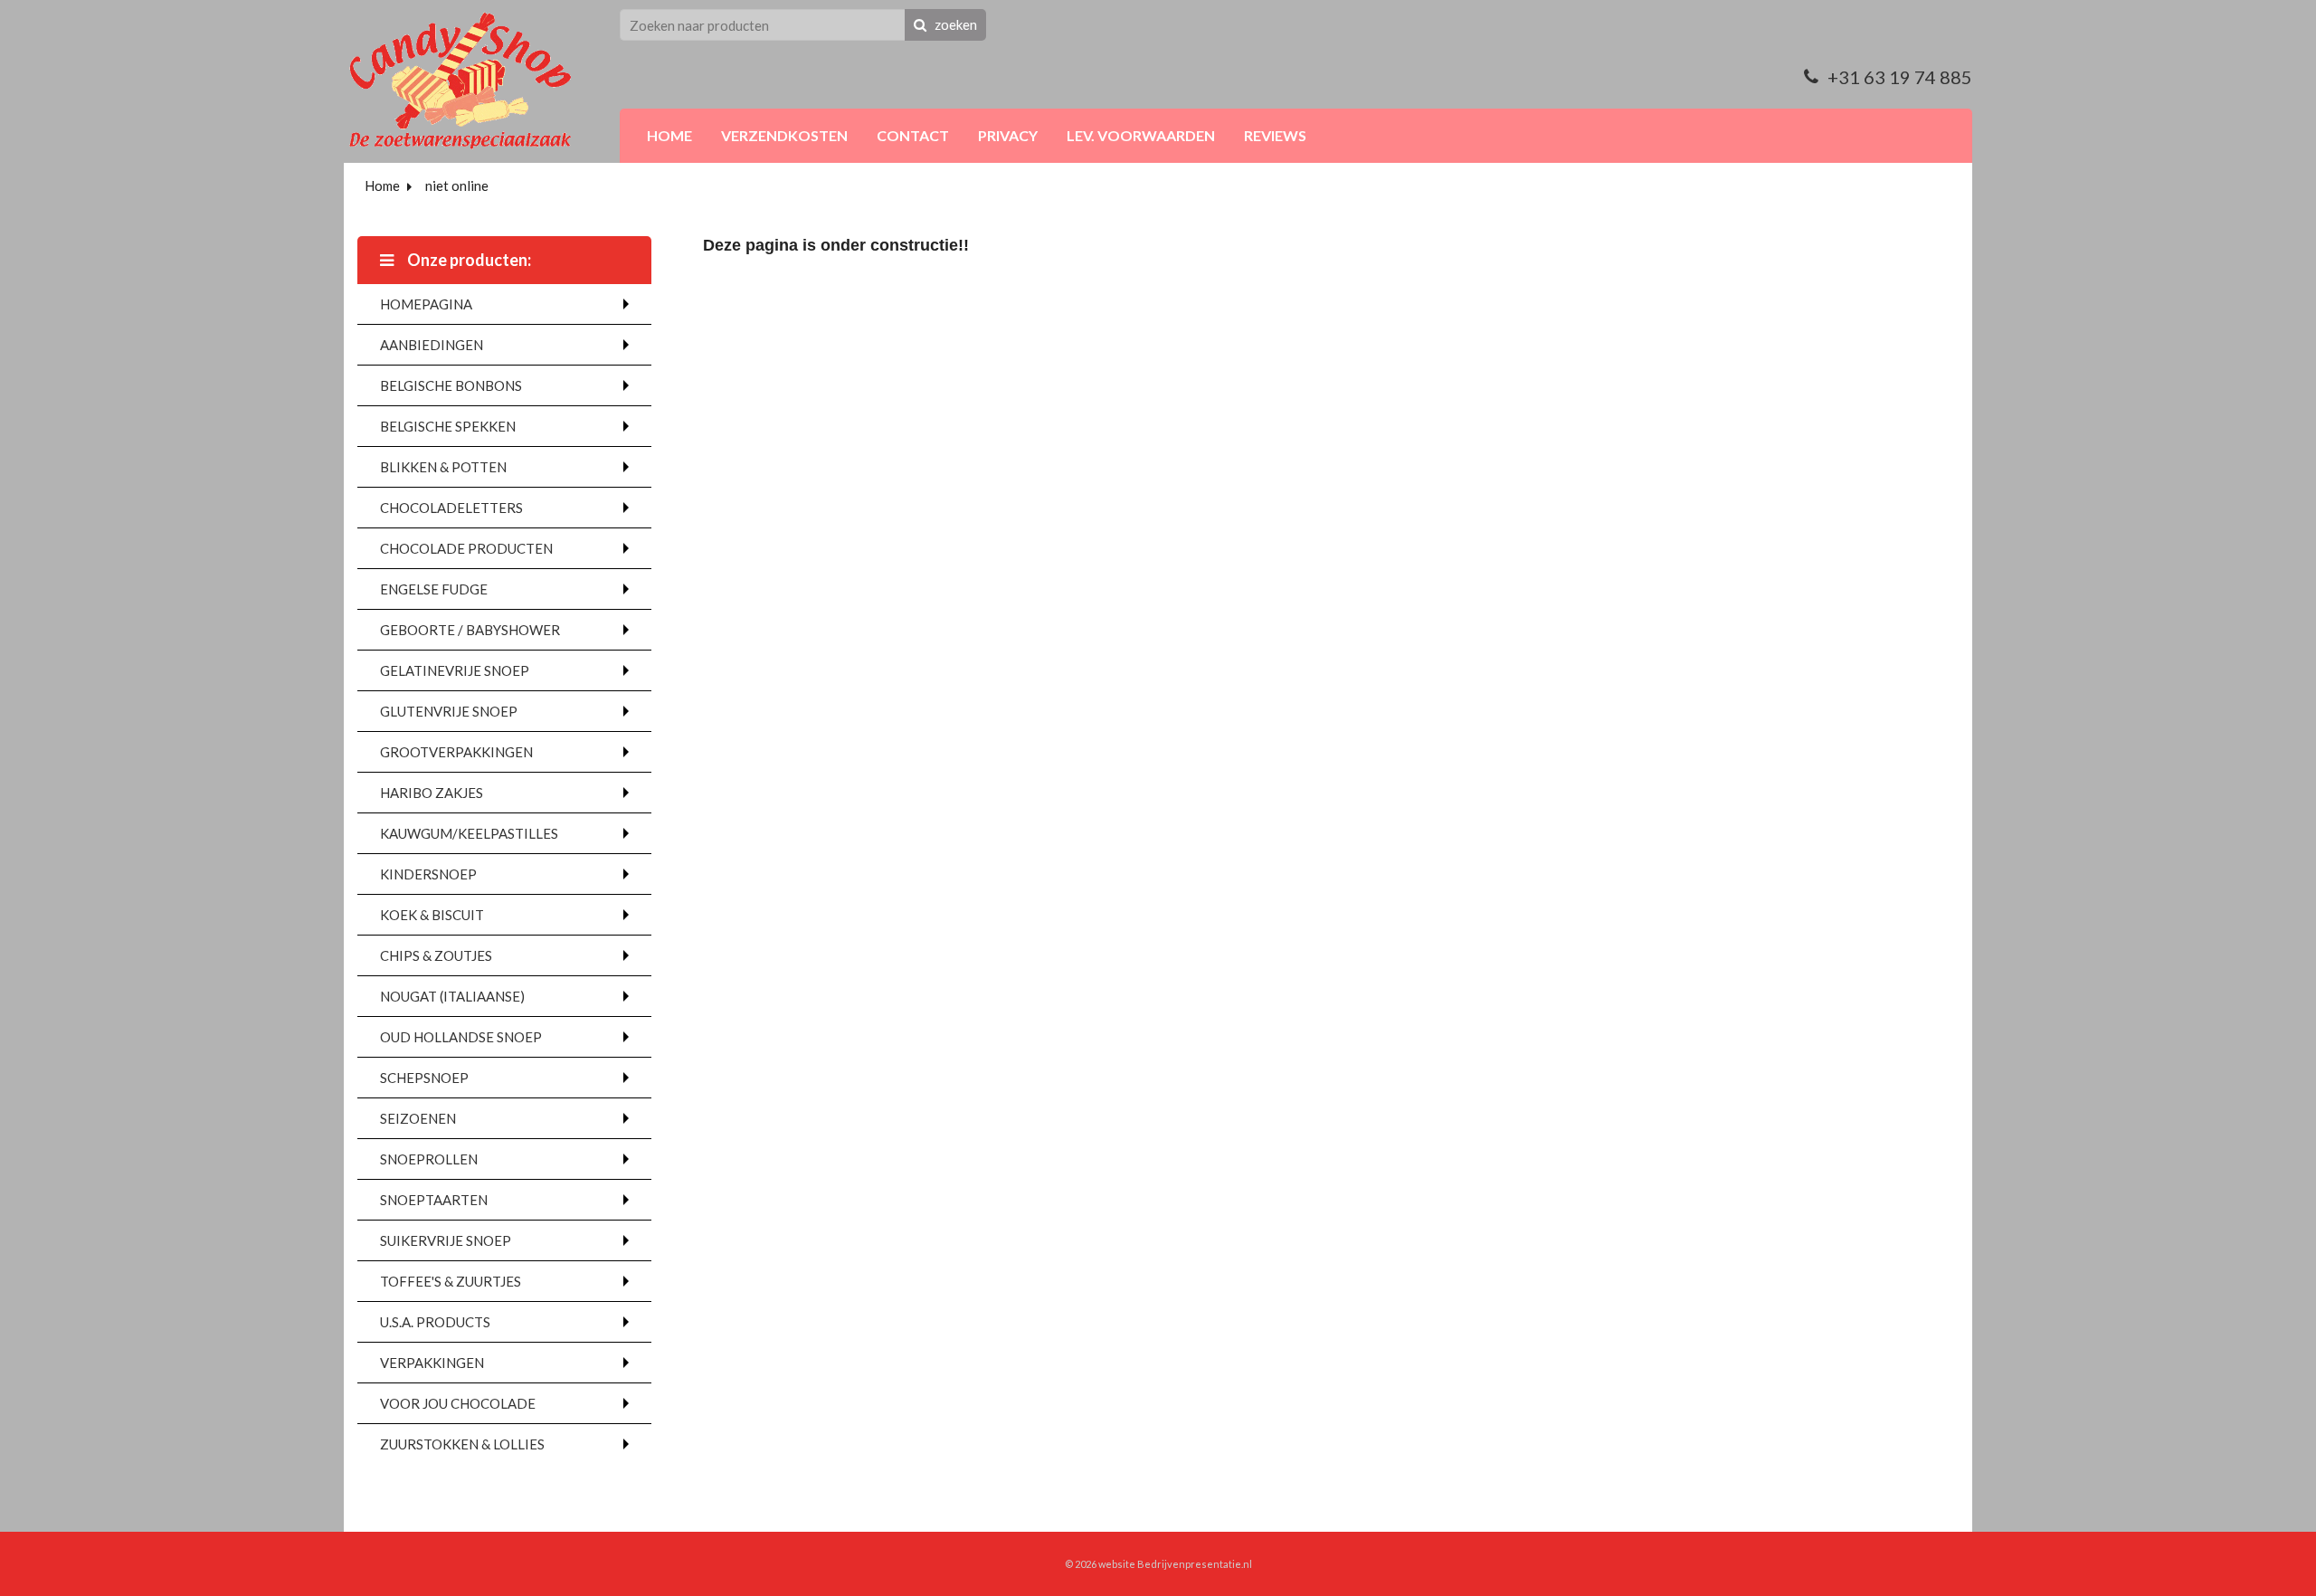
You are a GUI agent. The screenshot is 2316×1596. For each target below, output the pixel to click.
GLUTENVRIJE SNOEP (449, 711)
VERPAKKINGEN (432, 1363)
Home (382, 185)
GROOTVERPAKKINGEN (456, 752)
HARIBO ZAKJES (432, 793)
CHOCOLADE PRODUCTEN (466, 548)
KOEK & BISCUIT (432, 915)
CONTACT (913, 135)
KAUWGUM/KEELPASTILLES (469, 833)
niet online (457, 185)
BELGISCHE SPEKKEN (448, 426)
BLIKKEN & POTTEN (443, 467)
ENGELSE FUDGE (434, 589)
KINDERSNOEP (428, 874)
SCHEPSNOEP (424, 1078)
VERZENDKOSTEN (784, 135)
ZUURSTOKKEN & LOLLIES (462, 1444)
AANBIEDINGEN (432, 345)
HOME (669, 135)
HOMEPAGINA (426, 304)
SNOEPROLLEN (429, 1159)
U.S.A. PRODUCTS (435, 1322)
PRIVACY (1008, 135)
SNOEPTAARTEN (434, 1200)
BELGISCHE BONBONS (451, 385)
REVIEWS (1275, 135)
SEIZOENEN (418, 1118)
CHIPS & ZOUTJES (436, 955)
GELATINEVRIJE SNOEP (455, 670)
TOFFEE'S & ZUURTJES (451, 1281)
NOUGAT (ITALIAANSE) (452, 996)
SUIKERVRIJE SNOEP (446, 1240)
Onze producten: (468, 260)
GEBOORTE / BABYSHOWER (470, 630)
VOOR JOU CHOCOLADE (458, 1403)
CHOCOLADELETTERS (451, 508)
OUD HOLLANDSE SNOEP (461, 1037)
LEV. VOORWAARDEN (1141, 135)
